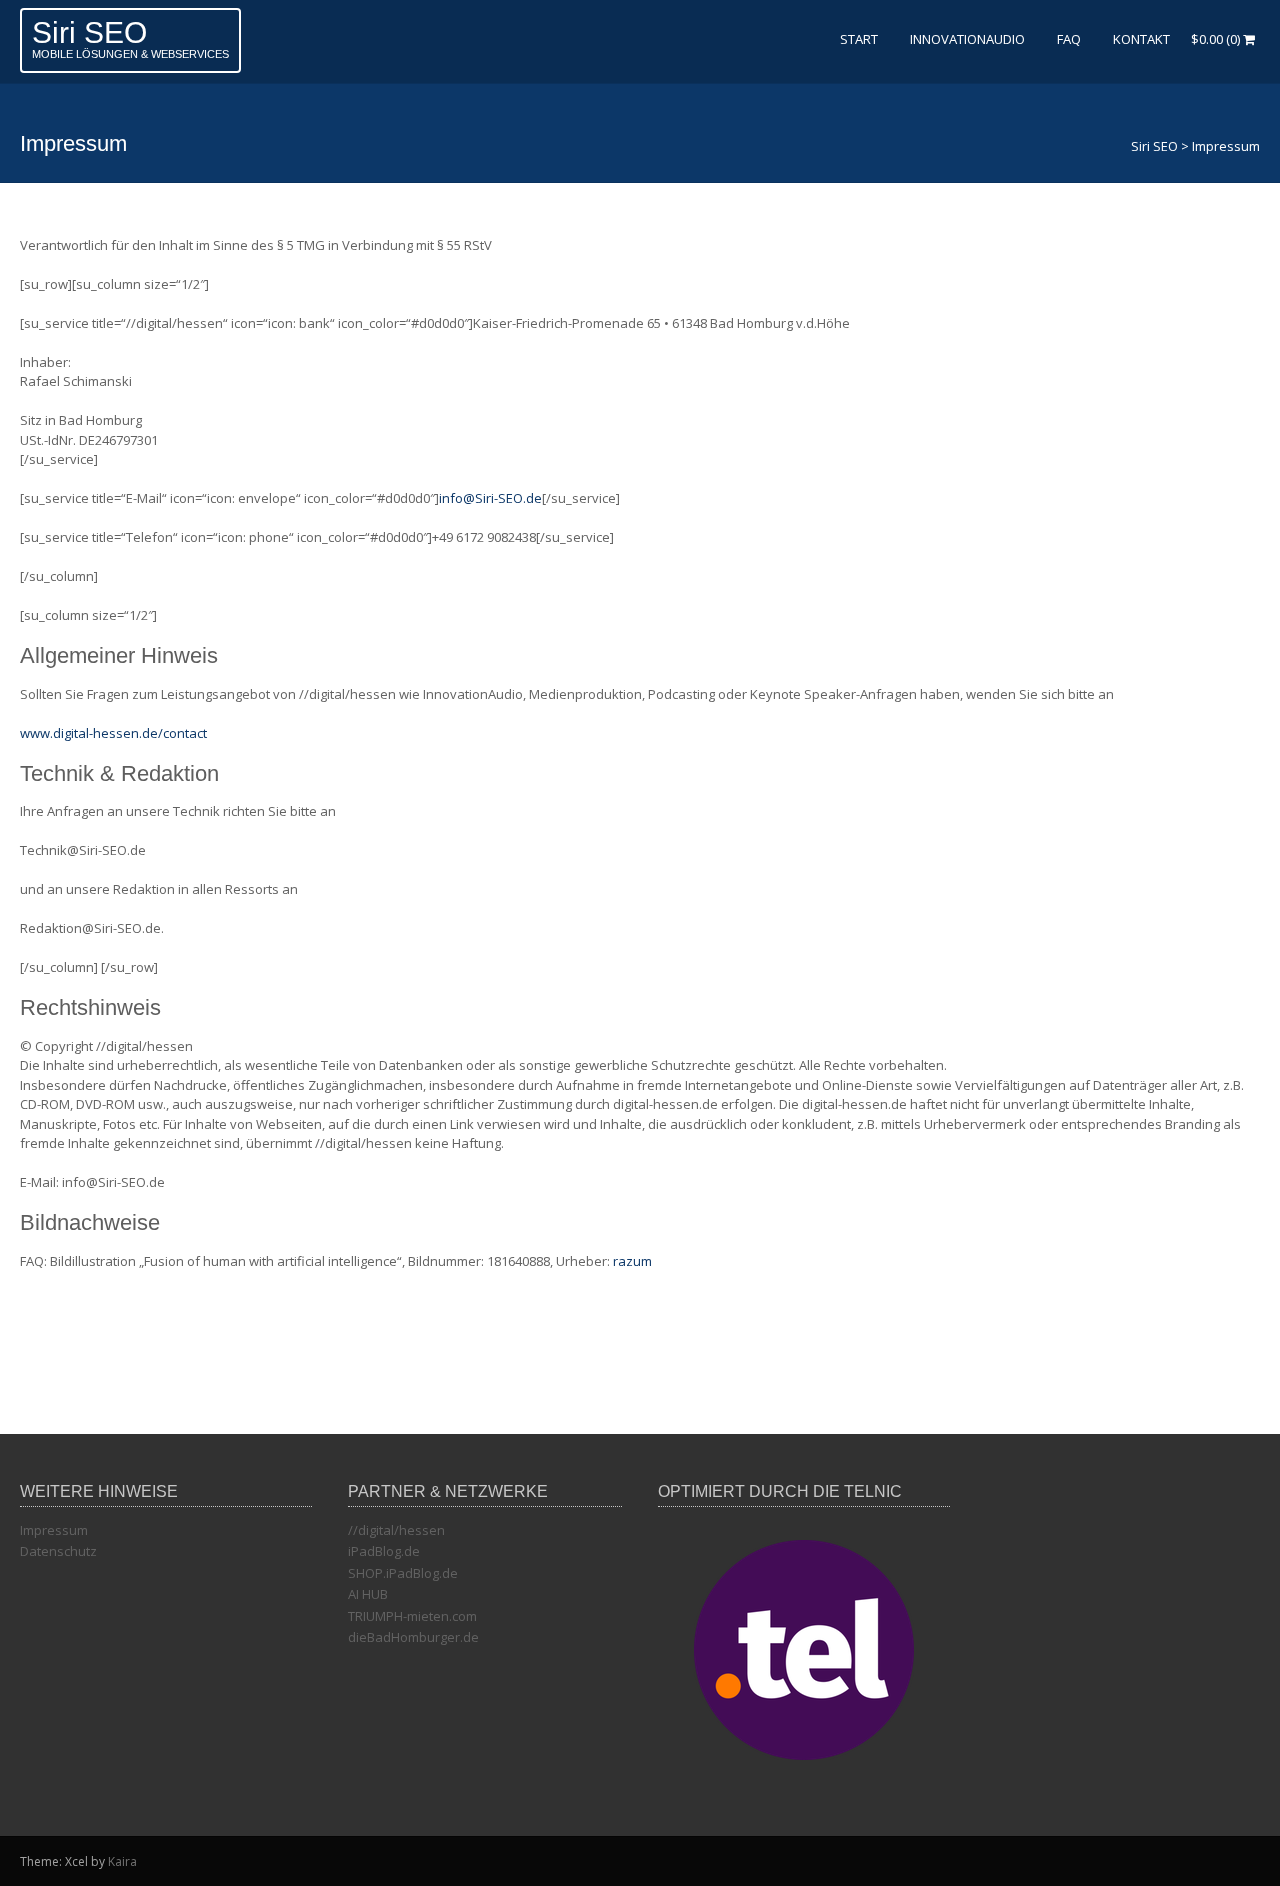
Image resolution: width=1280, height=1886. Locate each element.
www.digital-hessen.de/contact (113, 733)
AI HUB (368, 1594)
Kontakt (1141, 39)
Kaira (122, 1861)
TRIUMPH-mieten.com (412, 1616)
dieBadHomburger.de (413, 1637)
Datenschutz (58, 1551)
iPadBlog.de (384, 1551)
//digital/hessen (396, 1530)
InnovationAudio (967, 39)
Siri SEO (89, 32)
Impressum (54, 1530)
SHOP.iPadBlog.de (403, 1573)
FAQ (1069, 39)
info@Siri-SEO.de (490, 498)
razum (632, 1261)
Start (859, 39)
